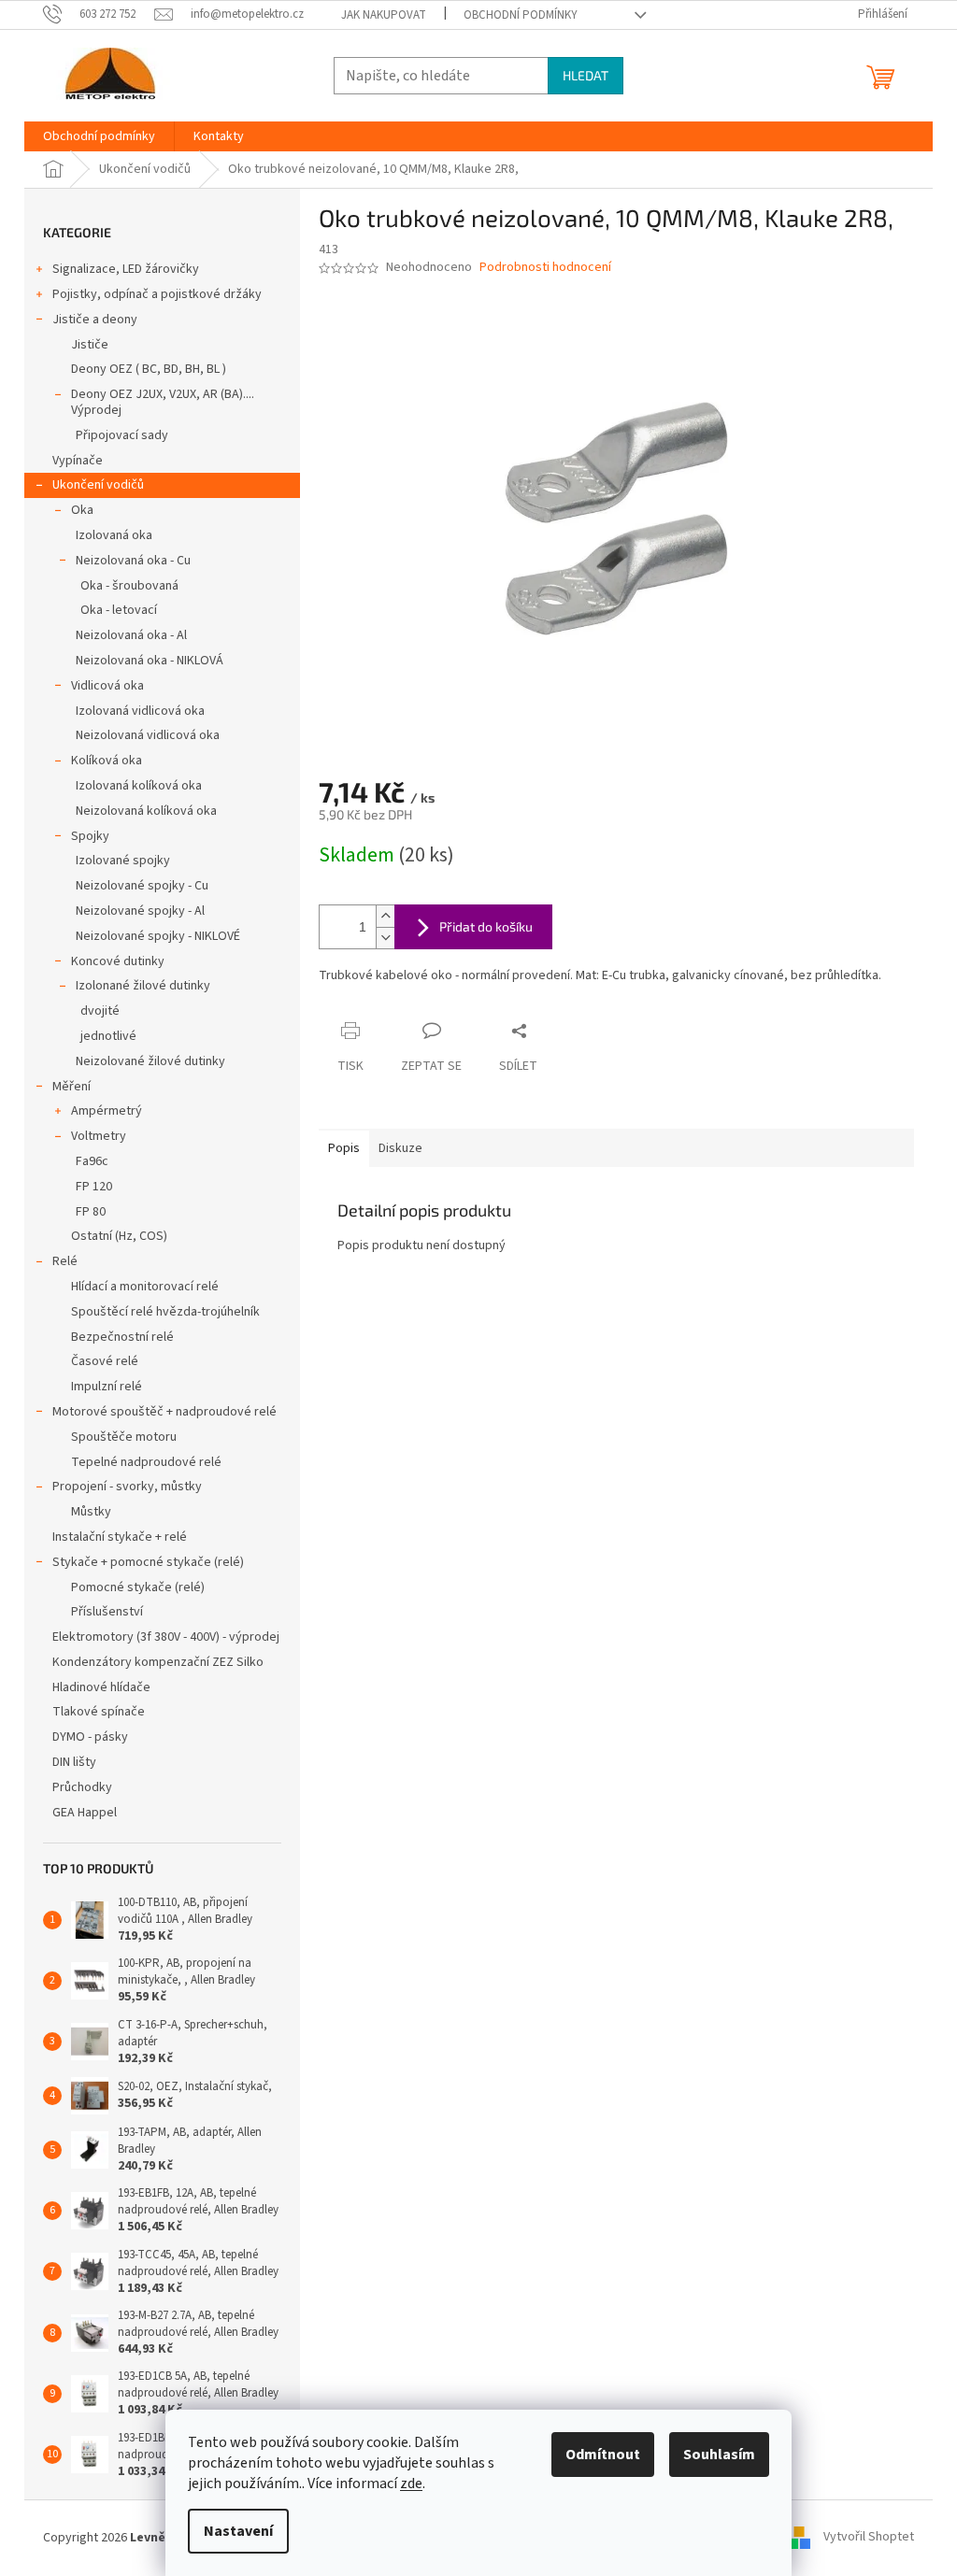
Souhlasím (719, 2455)
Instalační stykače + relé (120, 1537)
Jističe (90, 345)
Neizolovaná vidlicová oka (148, 735)
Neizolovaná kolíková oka (146, 811)
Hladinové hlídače (101, 1687)
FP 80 (91, 1212)
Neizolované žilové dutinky (150, 1061)
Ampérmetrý (107, 1111)
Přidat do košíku (486, 926)
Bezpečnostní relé (122, 1337)
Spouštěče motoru (124, 1437)
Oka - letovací (119, 610)
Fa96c (92, 1161)
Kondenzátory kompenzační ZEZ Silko (158, 1662)
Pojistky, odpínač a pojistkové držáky (157, 294)
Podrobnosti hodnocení (545, 268)
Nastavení (238, 2531)
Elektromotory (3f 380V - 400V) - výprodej (166, 1637)
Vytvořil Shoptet (869, 2538)
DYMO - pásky (90, 1737)
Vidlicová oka (107, 686)
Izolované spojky (123, 861)
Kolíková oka (107, 761)
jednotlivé (108, 1036)
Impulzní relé (107, 1387)
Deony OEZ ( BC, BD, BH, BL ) (149, 369)
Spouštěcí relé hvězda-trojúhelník (165, 1312)
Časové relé (105, 1361)
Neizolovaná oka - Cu (133, 561)
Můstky (91, 1512)
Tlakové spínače (99, 1712)
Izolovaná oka (114, 535)
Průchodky (82, 1787)
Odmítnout (603, 2455)
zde (411, 2483)
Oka (82, 510)
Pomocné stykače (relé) (138, 1587)
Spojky (90, 836)
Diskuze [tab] (400, 1148)
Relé (65, 1261)
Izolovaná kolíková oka (139, 786)
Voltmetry (99, 1136)
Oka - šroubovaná (129, 586)
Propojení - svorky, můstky (127, 1487)
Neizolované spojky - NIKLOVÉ (158, 936)
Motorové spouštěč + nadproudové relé (164, 1412)
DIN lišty (74, 1762)
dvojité (100, 1011)
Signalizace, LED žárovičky (126, 269)
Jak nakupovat (384, 15)
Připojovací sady (122, 435)
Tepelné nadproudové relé (146, 1462)
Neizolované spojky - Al (140, 911)
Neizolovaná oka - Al (131, 635)
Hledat (586, 75)
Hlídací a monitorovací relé (145, 1287)
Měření (71, 1087)
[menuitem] (99, 136)
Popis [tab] (344, 1148)
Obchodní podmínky (521, 15)
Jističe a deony (95, 320)
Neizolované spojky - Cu (142, 886)
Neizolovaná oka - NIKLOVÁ (150, 661)
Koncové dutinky (118, 961)
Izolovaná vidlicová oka (140, 711)
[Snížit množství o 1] (385, 938)
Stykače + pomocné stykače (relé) (148, 1562)
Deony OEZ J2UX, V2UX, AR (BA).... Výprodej (163, 402)
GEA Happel (85, 1813)
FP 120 (94, 1187)
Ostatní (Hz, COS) (119, 1236)
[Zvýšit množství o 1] (385, 916)
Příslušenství (107, 1612)
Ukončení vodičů (98, 485)
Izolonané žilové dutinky (143, 986)
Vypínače (78, 461)
